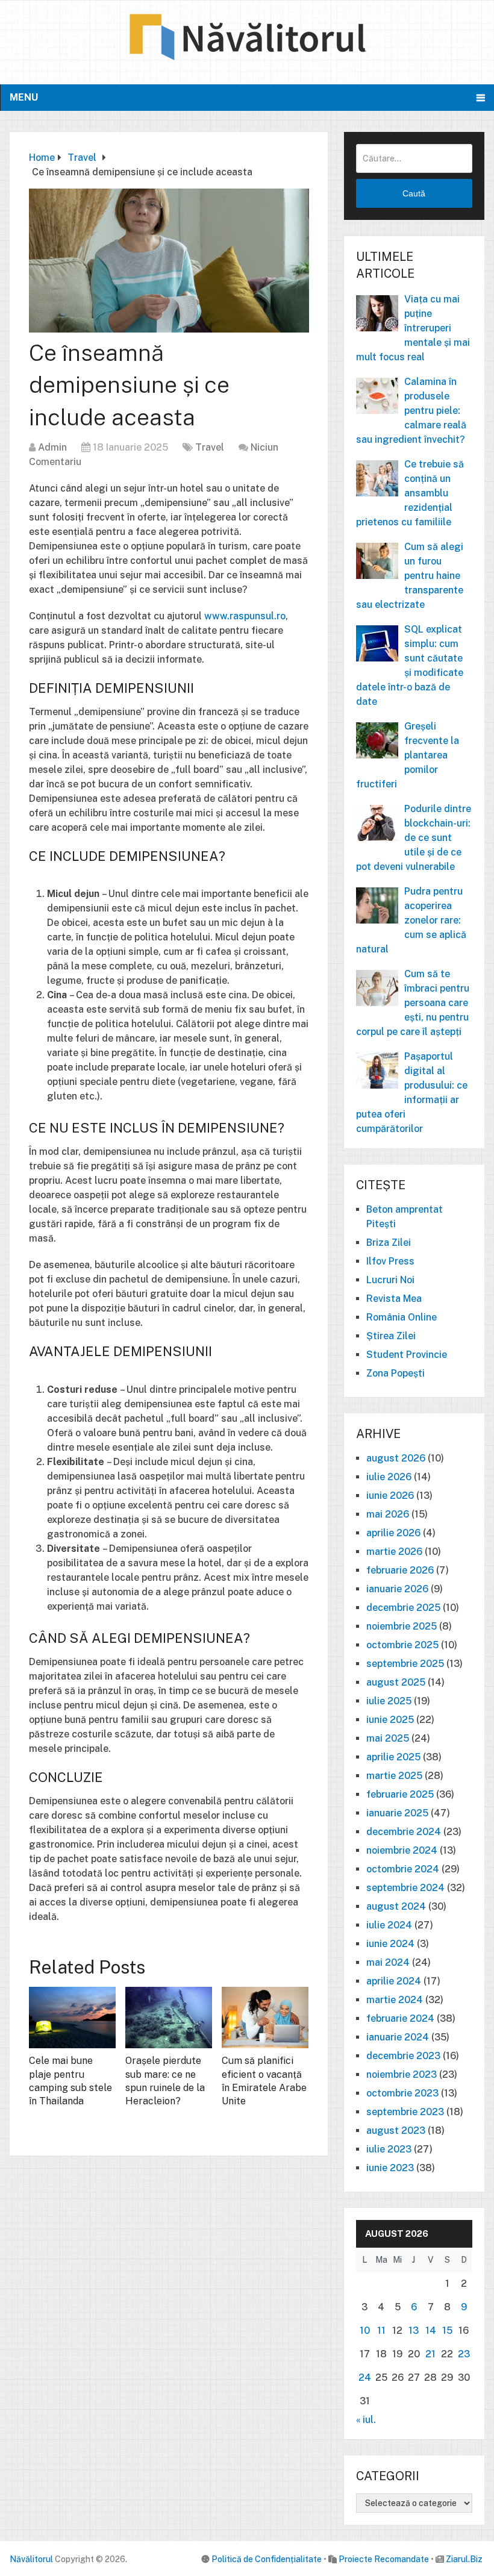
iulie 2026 (389, 1477)
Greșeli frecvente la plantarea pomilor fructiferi (408, 755)
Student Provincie (407, 1355)
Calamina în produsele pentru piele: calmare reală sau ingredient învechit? (411, 411)
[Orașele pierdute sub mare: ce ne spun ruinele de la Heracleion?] (169, 2018)
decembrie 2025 (403, 1608)
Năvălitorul (31, 2559)
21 (430, 2354)
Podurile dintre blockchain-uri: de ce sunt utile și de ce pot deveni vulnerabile (414, 838)
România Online (402, 1317)
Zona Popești (396, 1373)
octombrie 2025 (402, 1645)
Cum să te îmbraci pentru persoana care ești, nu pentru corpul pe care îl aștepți (413, 1003)
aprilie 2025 (393, 1757)
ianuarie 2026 (397, 1589)
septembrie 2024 (405, 1888)
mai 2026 (388, 1514)
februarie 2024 (400, 2018)
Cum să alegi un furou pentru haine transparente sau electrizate (410, 576)
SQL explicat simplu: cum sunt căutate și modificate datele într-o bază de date (410, 665)
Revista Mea (394, 1299)
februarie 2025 (400, 1794)
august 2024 (396, 1906)
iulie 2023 (389, 2149)
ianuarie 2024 (398, 2037)
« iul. (366, 2420)
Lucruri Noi (390, 1280)
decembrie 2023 (403, 2056)
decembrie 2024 (404, 1832)
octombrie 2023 (402, 2093)
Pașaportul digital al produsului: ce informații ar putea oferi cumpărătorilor (412, 1093)
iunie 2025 (390, 1720)
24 (365, 2377)
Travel (210, 447)
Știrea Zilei (391, 1336)
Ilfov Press (390, 1261)
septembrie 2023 (405, 2112)
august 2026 (396, 1458)
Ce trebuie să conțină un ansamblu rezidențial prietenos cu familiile (410, 493)
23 (464, 2354)
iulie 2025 (389, 1701)
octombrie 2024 (403, 1869)
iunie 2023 (390, 2168)
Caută (414, 193)
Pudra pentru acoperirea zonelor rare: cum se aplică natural (411, 920)
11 (381, 2331)
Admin (52, 447)
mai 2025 (388, 1738)
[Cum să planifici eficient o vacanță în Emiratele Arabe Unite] (265, 2018)
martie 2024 (395, 2000)
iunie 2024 (390, 1944)
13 (414, 2331)
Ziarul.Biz (464, 2559)
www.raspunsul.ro (245, 616)
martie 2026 (394, 1552)
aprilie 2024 (394, 1981)
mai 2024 (388, 1962)
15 (447, 2331)
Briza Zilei (389, 1243)
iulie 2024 (389, 1925)
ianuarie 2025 (397, 1813)
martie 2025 (394, 1776)
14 (431, 2331)
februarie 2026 (400, 1570)
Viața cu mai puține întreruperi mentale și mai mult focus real (413, 328)
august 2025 (396, 1682)
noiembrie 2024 (402, 1850)
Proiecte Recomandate (384, 2559)
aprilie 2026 (393, 1533)
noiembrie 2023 (402, 2074)
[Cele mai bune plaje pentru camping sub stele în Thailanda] (72, 2018)
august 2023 (396, 2131)
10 (365, 2331)
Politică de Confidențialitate (267, 2559)
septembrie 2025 (405, 1664)
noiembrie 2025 (402, 1626)
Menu (24, 97)
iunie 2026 (390, 1496)
